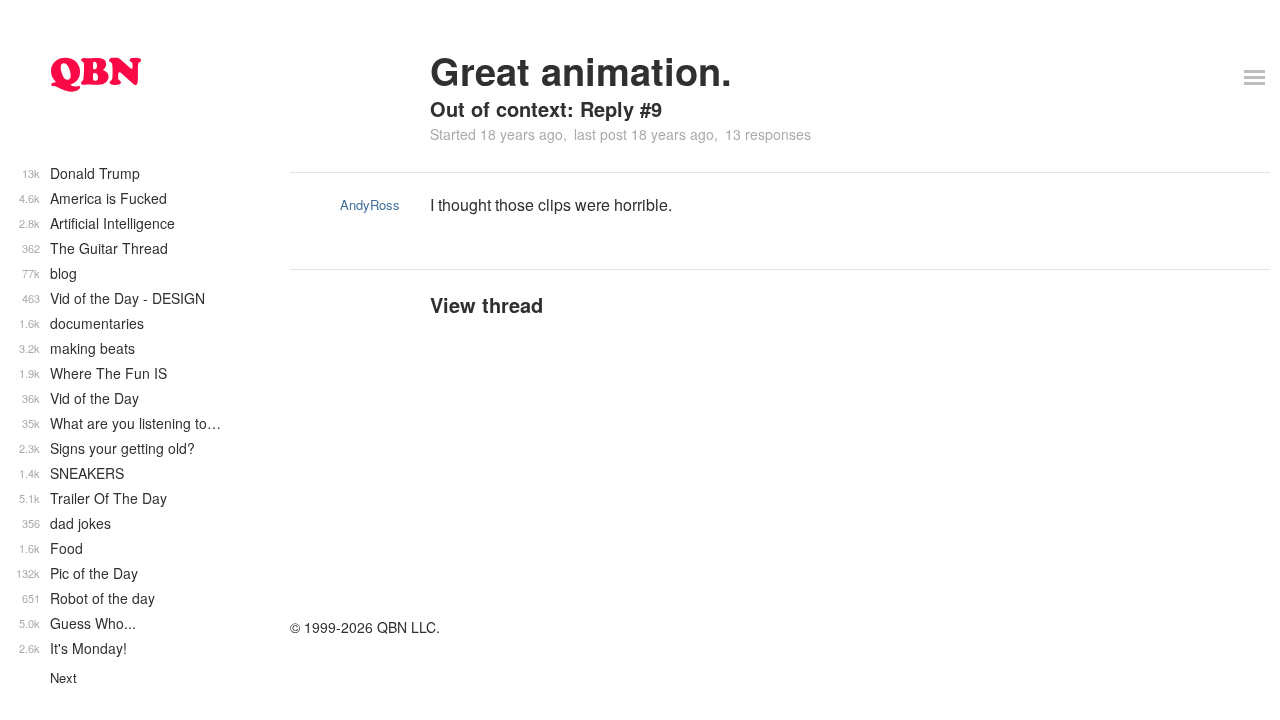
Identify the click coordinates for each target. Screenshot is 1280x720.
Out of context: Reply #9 (546, 108)
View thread (486, 304)
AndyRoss (370, 204)
